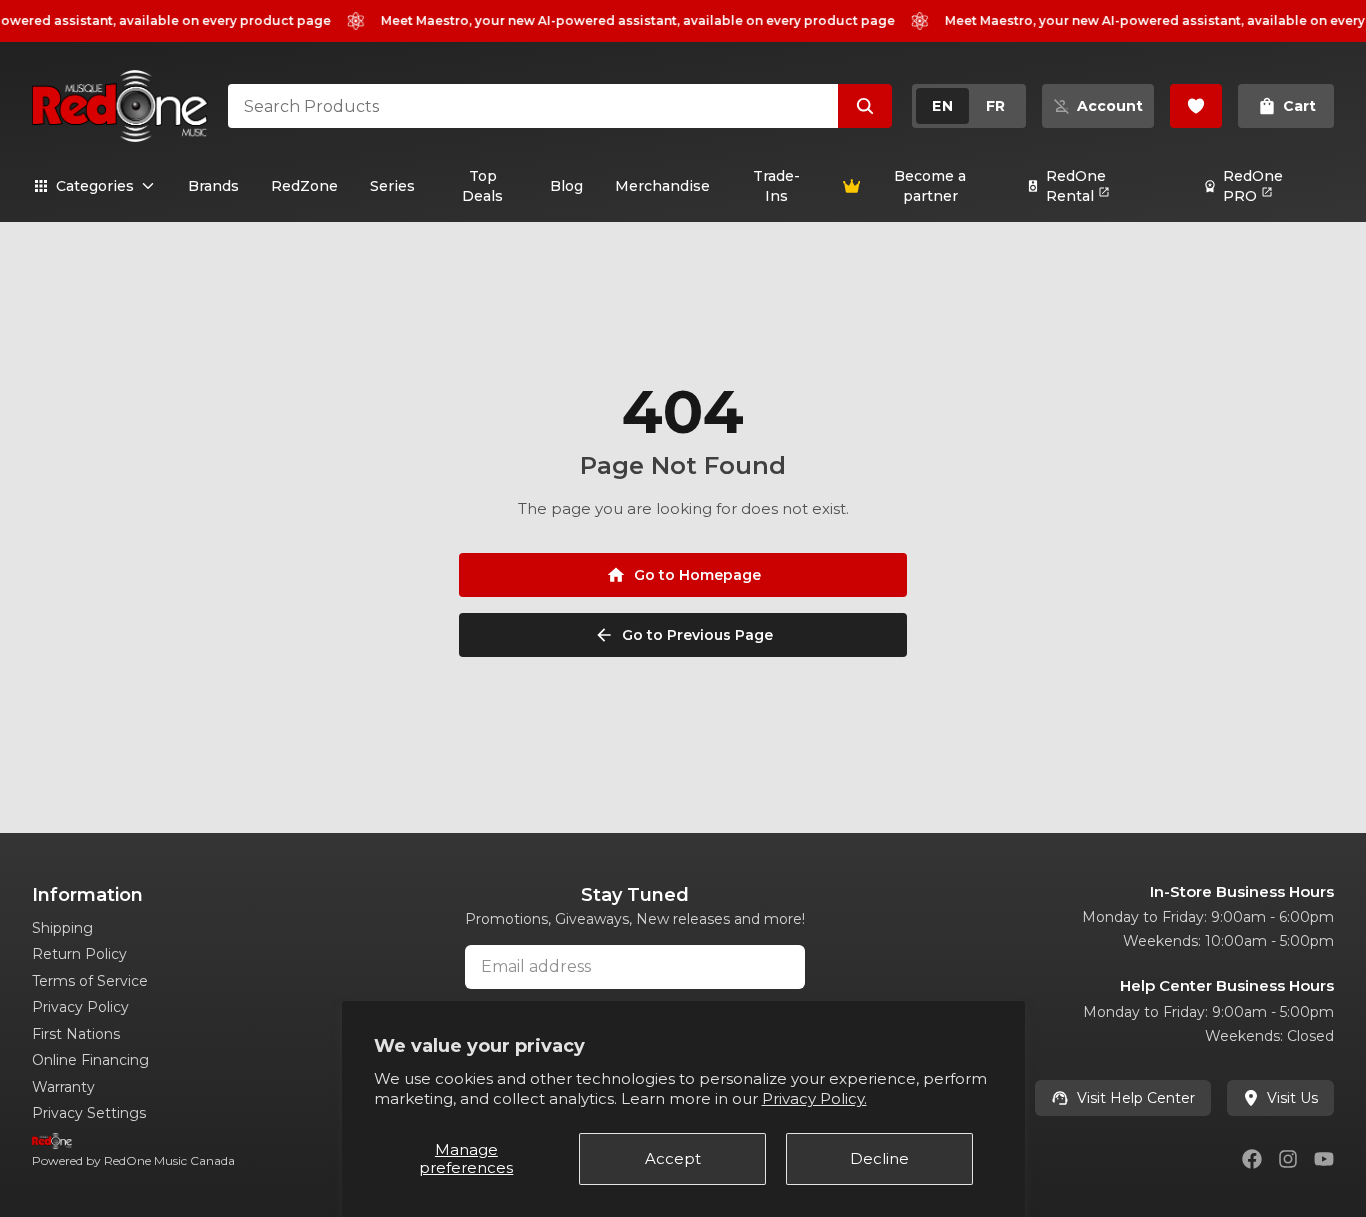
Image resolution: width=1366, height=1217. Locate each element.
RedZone (304, 186)
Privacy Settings (89, 1113)
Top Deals (482, 186)
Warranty (63, 1087)
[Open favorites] (1196, 106)
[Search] (865, 106)
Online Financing (90, 1060)
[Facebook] (1252, 1159)
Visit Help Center (1136, 1098)
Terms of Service (90, 981)
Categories (95, 186)
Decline (879, 1158)
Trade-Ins (776, 186)
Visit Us (1292, 1098)
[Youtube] (1324, 1159)
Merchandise (662, 186)
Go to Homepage (697, 575)
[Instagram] (1288, 1159)
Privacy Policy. (814, 1098)
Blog (566, 186)
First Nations (76, 1034)
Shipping (62, 928)
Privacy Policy (80, 1007)
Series (392, 186)
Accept (673, 1158)
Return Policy (79, 954)
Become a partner (930, 186)
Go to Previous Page (697, 635)
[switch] (969, 106)
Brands (213, 186)
